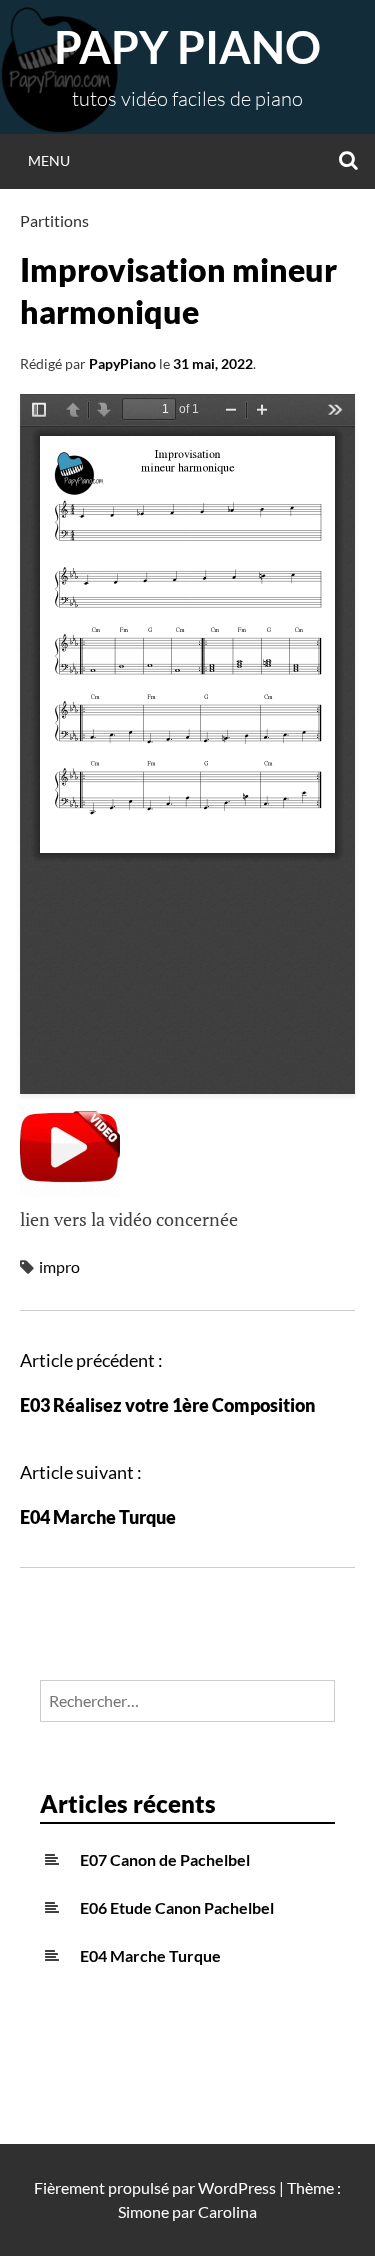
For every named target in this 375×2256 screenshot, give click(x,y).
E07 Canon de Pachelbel (165, 1859)
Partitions (54, 220)
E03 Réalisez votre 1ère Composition (167, 1405)
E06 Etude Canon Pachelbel (177, 1907)
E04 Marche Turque (98, 1517)
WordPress (237, 2187)
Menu (49, 160)
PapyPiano (122, 363)
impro (59, 1266)
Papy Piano (187, 47)
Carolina (227, 2211)
